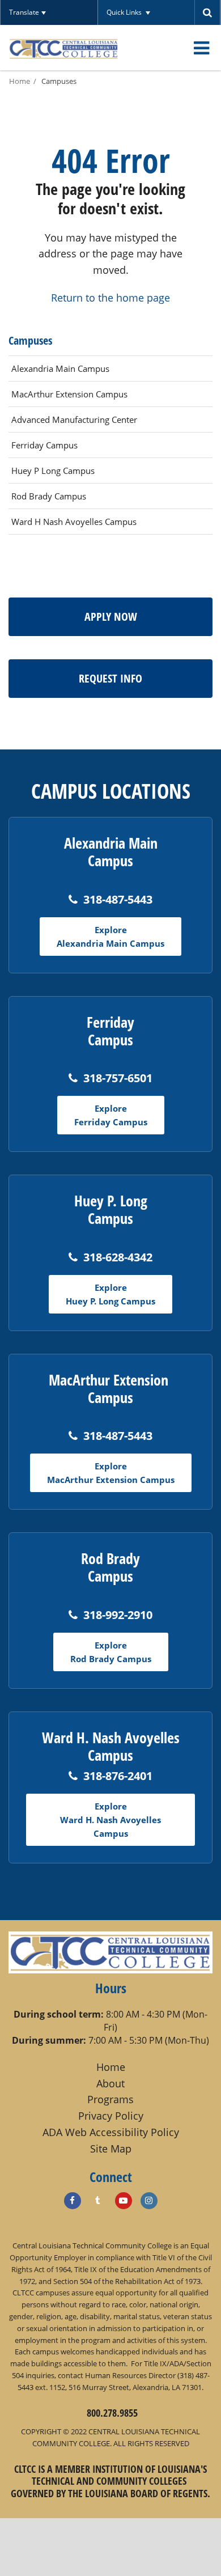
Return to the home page (110, 298)
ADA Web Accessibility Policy (111, 2132)
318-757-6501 (118, 1078)
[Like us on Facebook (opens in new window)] (73, 2201)
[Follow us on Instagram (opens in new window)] (149, 2201)
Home (20, 81)
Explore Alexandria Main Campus (110, 937)
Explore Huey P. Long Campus (110, 1294)
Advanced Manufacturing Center (74, 420)
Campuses (59, 81)
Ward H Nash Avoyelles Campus (74, 522)
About (110, 2083)
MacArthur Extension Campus (69, 394)
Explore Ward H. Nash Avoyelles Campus (110, 1820)
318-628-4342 (118, 1257)
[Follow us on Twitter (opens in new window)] (98, 2201)
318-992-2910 (118, 1615)
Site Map (111, 2149)
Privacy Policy (111, 2116)
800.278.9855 (112, 2413)
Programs (110, 2099)
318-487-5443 (118, 899)
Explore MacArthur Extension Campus (111, 1473)
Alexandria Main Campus (60, 368)
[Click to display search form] (208, 12)
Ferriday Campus (44, 445)
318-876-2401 (118, 1776)
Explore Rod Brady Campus (111, 1652)
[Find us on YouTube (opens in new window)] (124, 2201)
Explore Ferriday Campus (111, 1115)
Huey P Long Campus (53, 471)
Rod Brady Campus (49, 496)
